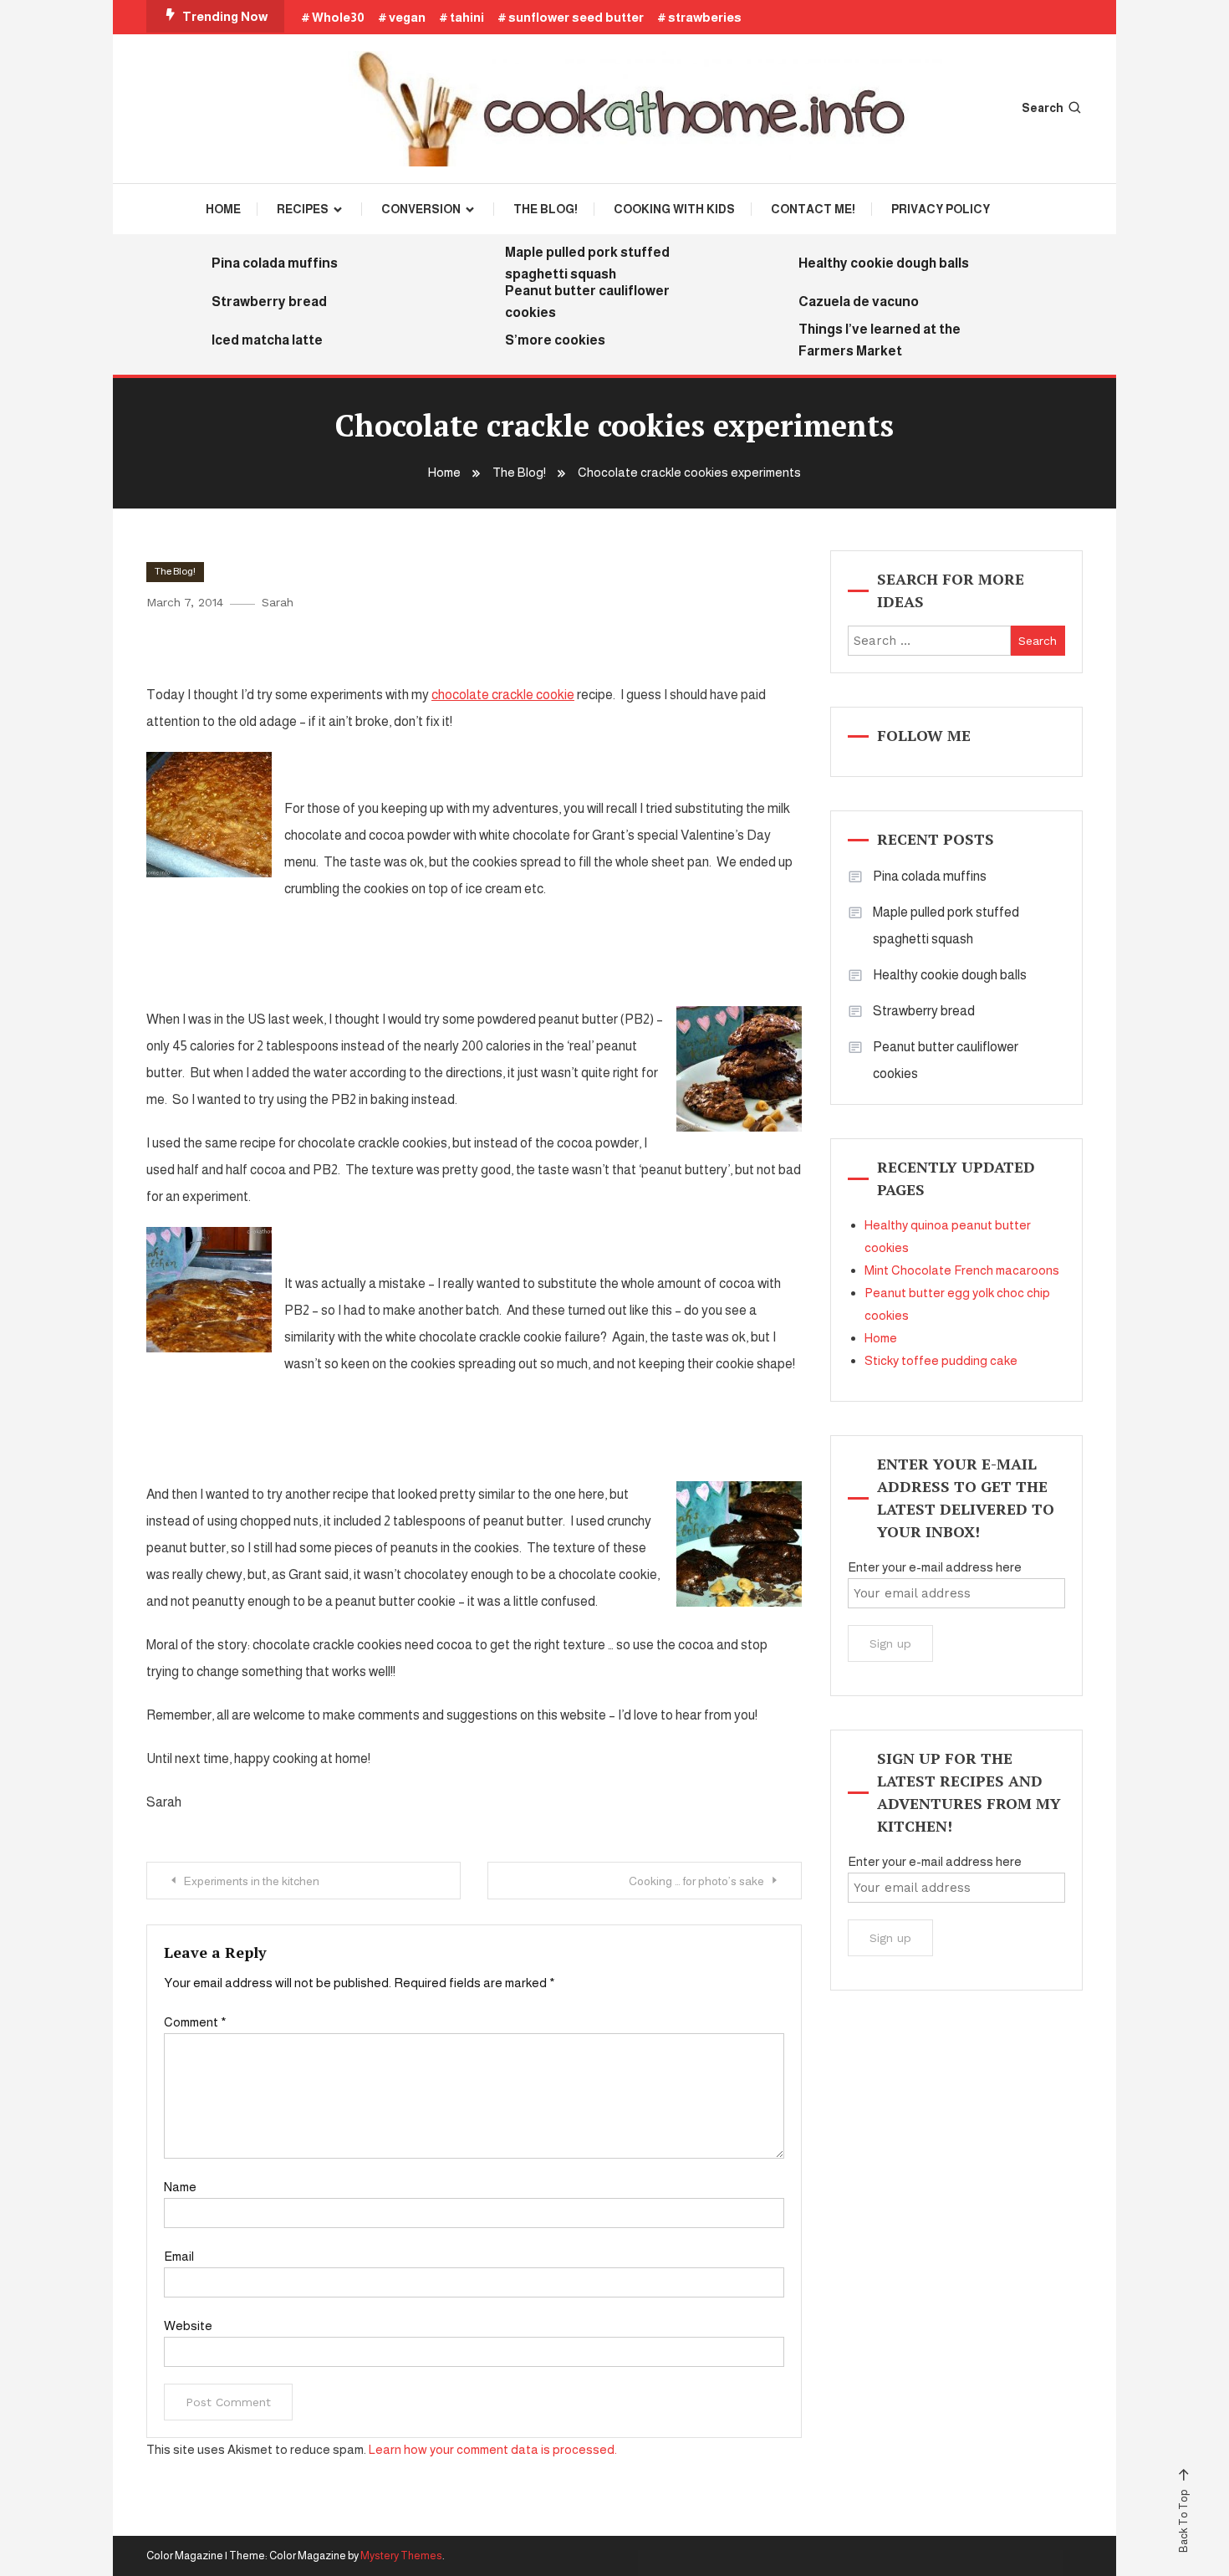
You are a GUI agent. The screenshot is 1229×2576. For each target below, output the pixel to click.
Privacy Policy (941, 209)
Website (188, 2326)
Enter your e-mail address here (935, 1567)
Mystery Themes (401, 2556)
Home (223, 209)
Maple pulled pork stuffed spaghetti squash (587, 263)
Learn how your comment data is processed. (493, 2449)
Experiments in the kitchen (252, 1881)
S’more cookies (555, 340)
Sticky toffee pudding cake (941, 1360)
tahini (467, 17)
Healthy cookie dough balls (884, 263)
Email (179, 2256)
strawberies (705, 17)
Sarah (278, 602)
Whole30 (338, 17)
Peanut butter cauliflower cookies (587, 302)
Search (1043, 108)
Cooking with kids (674, 209)
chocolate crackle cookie (503, 695)
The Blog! (546, 209)
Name (180, 2187)
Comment (195, 2022)
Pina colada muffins (275, 263)
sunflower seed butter (576, 17)
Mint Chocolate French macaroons (962, 1270)
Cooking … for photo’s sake (696, 1881)
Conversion (421, 209)
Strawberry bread (269, 302)
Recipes (303, 209)
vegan (407, 17)
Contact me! (813, 209)
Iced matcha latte (267, 340)
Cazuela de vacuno (859, 302)
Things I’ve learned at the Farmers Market (880, 340)
